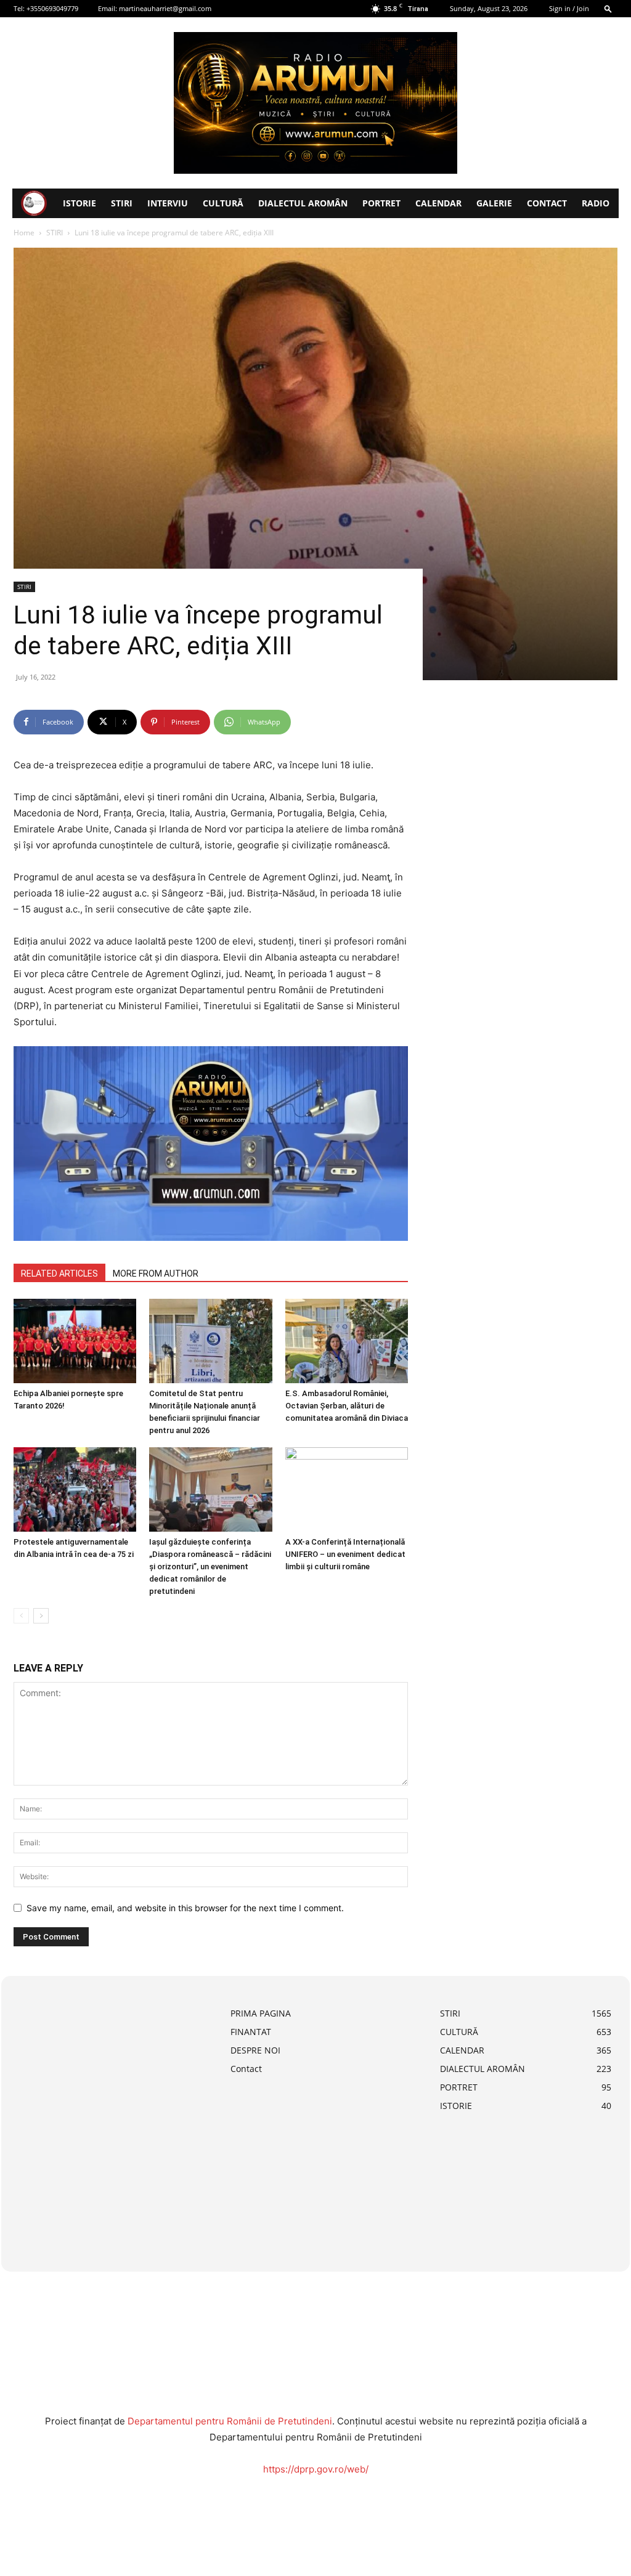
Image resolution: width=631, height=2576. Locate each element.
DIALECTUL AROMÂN (303, 203)
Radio (596, 203)
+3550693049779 (52, 8)
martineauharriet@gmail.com (165, 8)
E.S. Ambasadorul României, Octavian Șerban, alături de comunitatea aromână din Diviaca (347, 1406)
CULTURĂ (223, 203)
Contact (547, 203)
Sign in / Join (569, 8)
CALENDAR (438, 203)
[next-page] (41, 1616)
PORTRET (381, 203)
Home (24, 233)
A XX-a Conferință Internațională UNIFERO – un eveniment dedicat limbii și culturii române (345, 1554)
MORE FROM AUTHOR (156, 1274)
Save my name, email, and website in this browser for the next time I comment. (185, 1908)
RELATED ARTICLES (59, 1274)
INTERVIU (168, 203)
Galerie (494, 203)
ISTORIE (79, 203)
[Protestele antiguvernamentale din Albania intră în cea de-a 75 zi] (75, 1489)
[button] (608, 8)
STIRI (122, 203)
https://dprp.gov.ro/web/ (316, 2469)
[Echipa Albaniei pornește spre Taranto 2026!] (75, 1341)
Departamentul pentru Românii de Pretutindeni (230, 2421)
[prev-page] (21, 1616)
